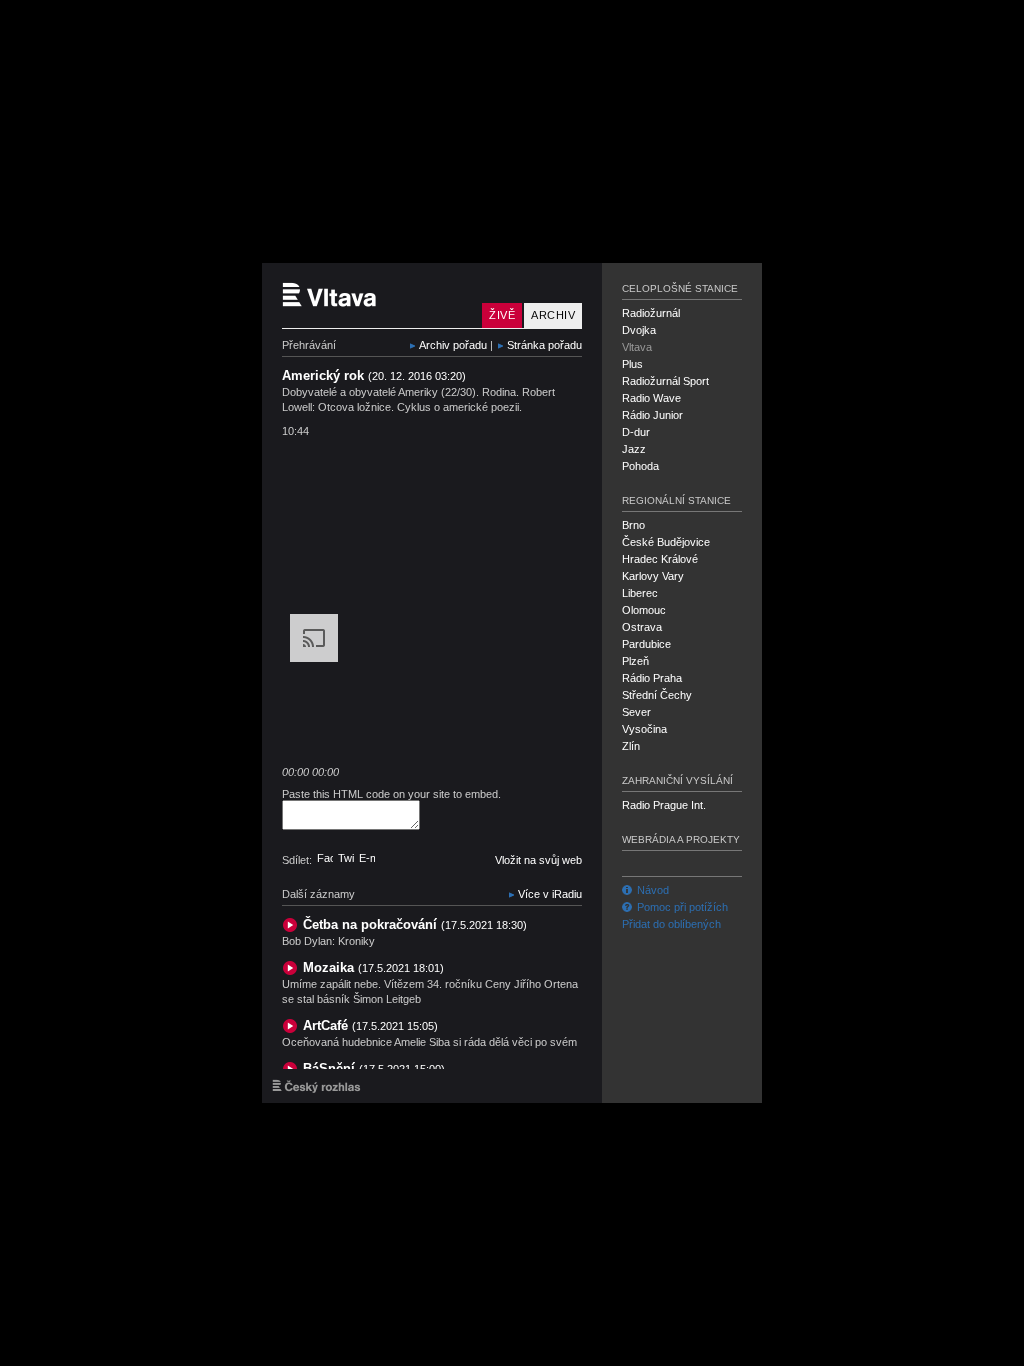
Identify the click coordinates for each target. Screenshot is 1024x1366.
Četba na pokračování (415, 924)
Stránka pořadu (544, 345)
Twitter (346, 858)
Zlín (631, 746)
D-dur (636, 432)
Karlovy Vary (653, 576)
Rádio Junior (652, 415)
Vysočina (644, 729)
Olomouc (644, 610)
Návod (653, 890)
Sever (636, 712)
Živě (502, 315)
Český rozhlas (316, 1086)
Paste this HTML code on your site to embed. (391, 794)
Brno (633, 525)
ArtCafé (370, 1025)
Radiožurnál (651, 313)
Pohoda (640, 466)
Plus (632, 364)
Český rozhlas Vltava (377, 295)
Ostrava (642, 627)
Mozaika (373, 967)
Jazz (634, 449)
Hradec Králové (660, 559)
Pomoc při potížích (682, 907)
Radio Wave (651, 398)
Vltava (637, 347)
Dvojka (639, 330)
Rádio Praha (652, 678)
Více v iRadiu (550, 894)
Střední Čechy (657, 695)
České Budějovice (666, 542)
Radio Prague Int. (664, 805)
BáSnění (374, 1068)
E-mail (367, 858)
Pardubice (646, 644)
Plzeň (635, 661)
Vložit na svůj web (538, 860)
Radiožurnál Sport (665, 381)
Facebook (325, 858)
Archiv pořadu (453, 345)
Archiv (553, 315)
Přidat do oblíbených (671, 924)
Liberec (640, 593)
